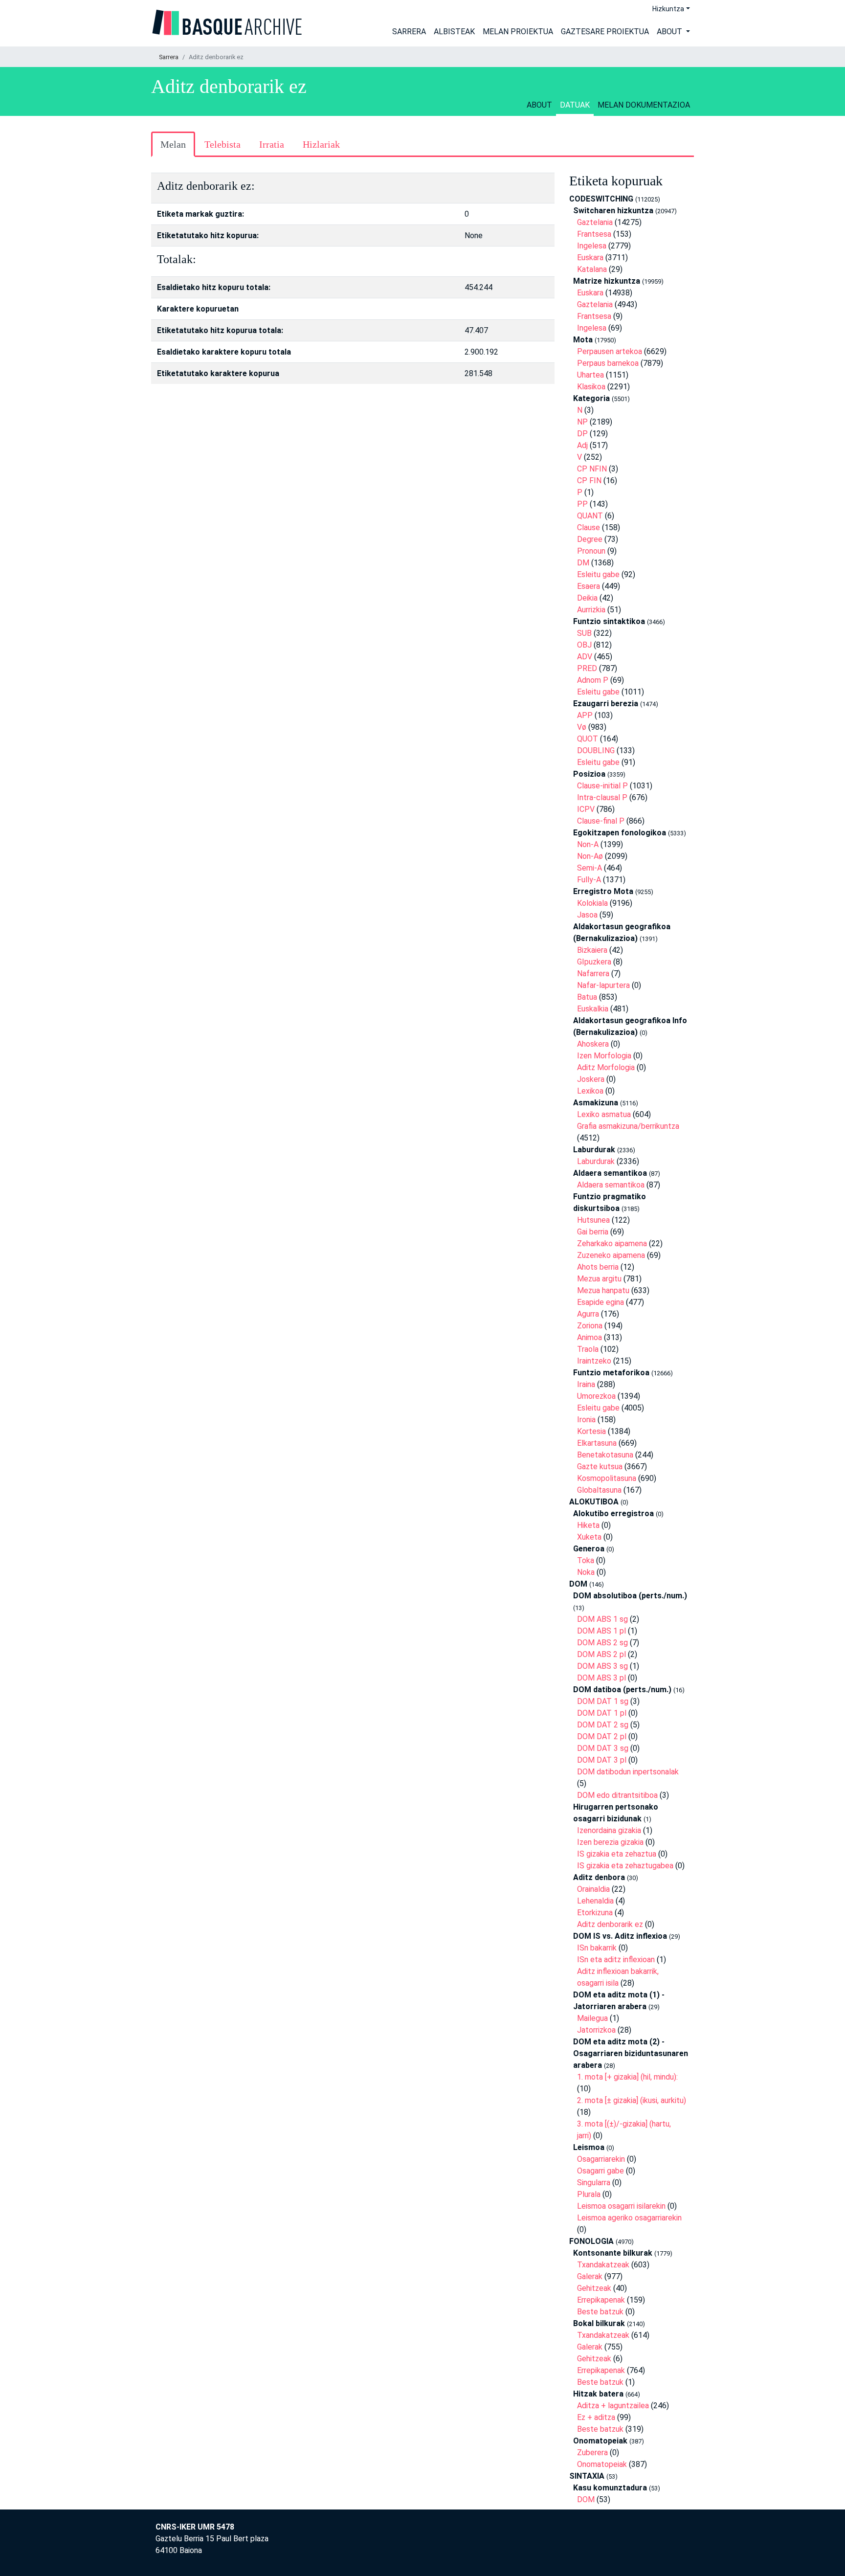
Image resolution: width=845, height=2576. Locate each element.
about (539, 105)
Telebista (222, 144)
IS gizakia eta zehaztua (617, 1854)
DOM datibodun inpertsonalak (628, 1772)
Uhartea (590, 375)
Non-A (588, 844)
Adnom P (593, 680)
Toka (586, 1560)
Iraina (586, 1384)
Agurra (588, 1314)
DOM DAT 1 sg (603, 1701)
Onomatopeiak (602, 2464)
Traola (588, 1349)
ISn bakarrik (597, 1948)
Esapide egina (600, 1302)
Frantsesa (594, 234)
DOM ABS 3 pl (601, 1678)
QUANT (590, 516)
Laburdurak (596, 1161)
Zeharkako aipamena (612, 1243)
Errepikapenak (601, 2300)
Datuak (575, 105)
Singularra (594, 2183)
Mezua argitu (599, 1279)
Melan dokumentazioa (644, 105)
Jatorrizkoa (596, 2030)
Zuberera (592, 2453)
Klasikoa (591, 387)
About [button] (670, 32)
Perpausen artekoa (610, 351)
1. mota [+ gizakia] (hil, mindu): (627, 2077)
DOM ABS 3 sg (602, 1666)
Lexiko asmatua (604, 1114)
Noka (586, 1572)
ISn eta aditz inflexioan (616, 1960)
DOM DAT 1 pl (602, 1713)
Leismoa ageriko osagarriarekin (629, 2218)
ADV (585, 657)
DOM (586, 2499)
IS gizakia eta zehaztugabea (625, 1866)
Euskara (590, 258)
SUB (584, 633)
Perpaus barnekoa (608, 363)
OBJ (584, 645)
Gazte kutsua (600, 1467)
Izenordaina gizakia (609, 1830)
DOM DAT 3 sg (603, 1748)
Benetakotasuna (605, 1455)
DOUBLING (596, 750)
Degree (590, 539)
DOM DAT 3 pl (602, 1760)
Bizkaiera (592, 950)
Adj (582, 445)
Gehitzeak (594, 2288)
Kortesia (591, 1431)
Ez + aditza (596, 2417)
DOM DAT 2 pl (602, 1736)
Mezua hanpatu (603, 1290)
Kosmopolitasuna (607, 1478)
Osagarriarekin (601, 2159)
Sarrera (409, 32)
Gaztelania (595, 222)
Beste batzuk (600, 2312)
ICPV (586, 809)
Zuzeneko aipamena (611, 1255)
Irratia (272, 144)
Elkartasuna (597, 1443)
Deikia (587, 598)
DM (583, 563)
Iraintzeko (594, 1361)
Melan (173, 144)
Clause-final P (601, 821)
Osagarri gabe (600, 2171)
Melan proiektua (518, 32)
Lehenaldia (595, 1901)
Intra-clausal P (602, 797)
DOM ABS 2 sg (602, 1643)
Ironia (586, 1420)
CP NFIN (592, 469)
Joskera (591, 1079)
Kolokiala (592, 903)
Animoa (589, 1337)
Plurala (589, 2194)
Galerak (590, 2276)
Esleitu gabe (598, 574)
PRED (587, 668)
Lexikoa (590, 1091)
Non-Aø (590, 856)
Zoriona (590, 1326)
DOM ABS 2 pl (601, 1654)
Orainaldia (593, 1889)
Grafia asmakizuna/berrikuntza (628, 1126)
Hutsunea (593, 1220)
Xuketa (589, 1537)
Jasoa (587, 915)
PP (582, 504)
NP (582, 422)
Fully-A (589, 880)
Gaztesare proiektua (605, 32)
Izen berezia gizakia (610, 1842)
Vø (582, 727)
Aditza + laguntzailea (613, 2406)
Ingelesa (592, 246)
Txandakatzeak (603, 2265)
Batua (587, 997)
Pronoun (591, 551)
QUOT (588, 739)
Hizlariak (321, 144)
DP (582, 434)
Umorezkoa (596, 1396)
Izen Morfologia (604, 1056)
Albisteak (454, 32)
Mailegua (592, 2018)
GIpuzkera (594, 962)
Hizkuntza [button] (668, 9)
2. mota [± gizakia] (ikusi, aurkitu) (632, 2100)
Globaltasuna (599, 1490)
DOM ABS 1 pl (601, 1631)
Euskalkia (593, 1009)
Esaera (589, 586)
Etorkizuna (595, 1913)
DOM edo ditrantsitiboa (617, 1795)
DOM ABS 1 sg (602, 1619)
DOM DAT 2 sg (603, 1725)
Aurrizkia (591, 610)
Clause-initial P (602, 786)
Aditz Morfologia (606, 1067)
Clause (589, 527)
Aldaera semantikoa (611, 1185)
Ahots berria (598, 1267)
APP (585, 715)
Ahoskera (593, 1044)
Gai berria (593, 1232)
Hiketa (588, 1525)
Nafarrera (593, 974)
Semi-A (589, 868)
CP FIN (589, 481)
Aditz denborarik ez (610, 1924)
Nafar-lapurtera (603, 985)
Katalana (592, 269)
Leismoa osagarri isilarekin (621, 2206)
